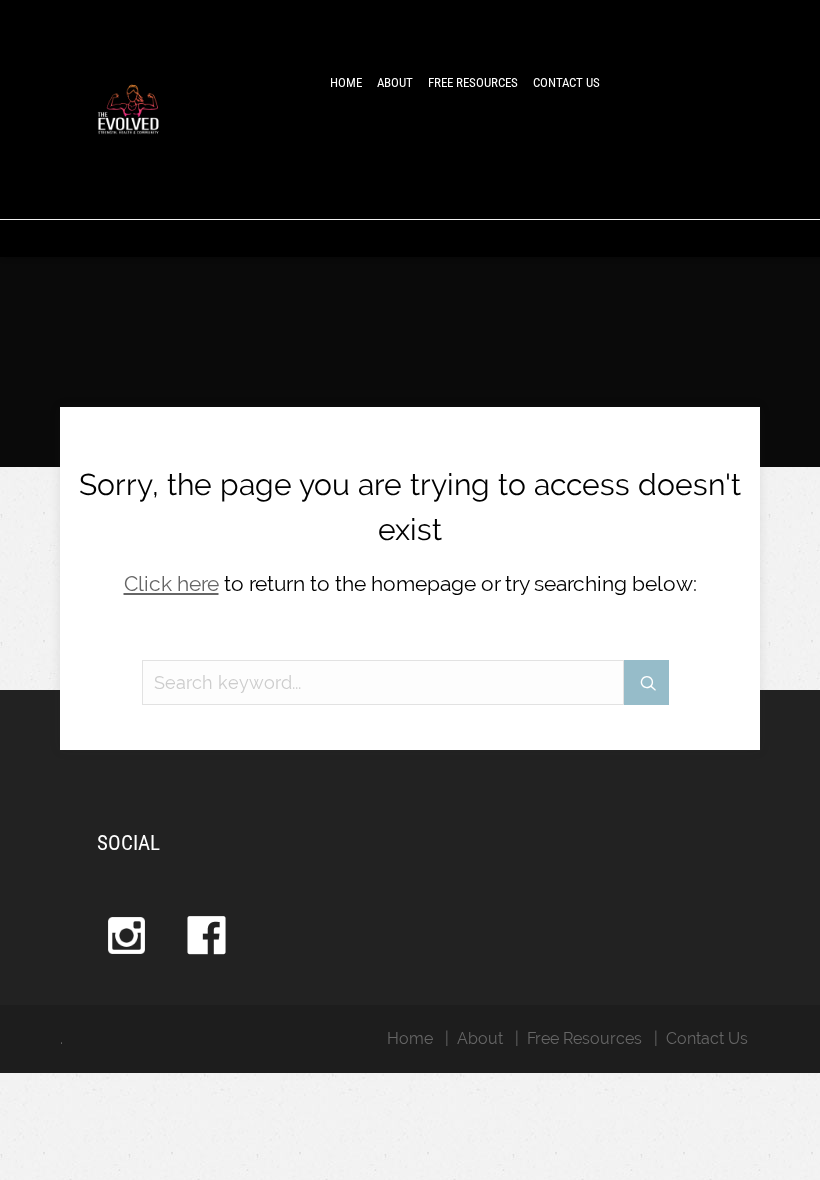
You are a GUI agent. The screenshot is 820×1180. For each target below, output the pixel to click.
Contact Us (566, 82)
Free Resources (473, 82)
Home (346, 82)
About (395, 82)
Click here (171, 583)
